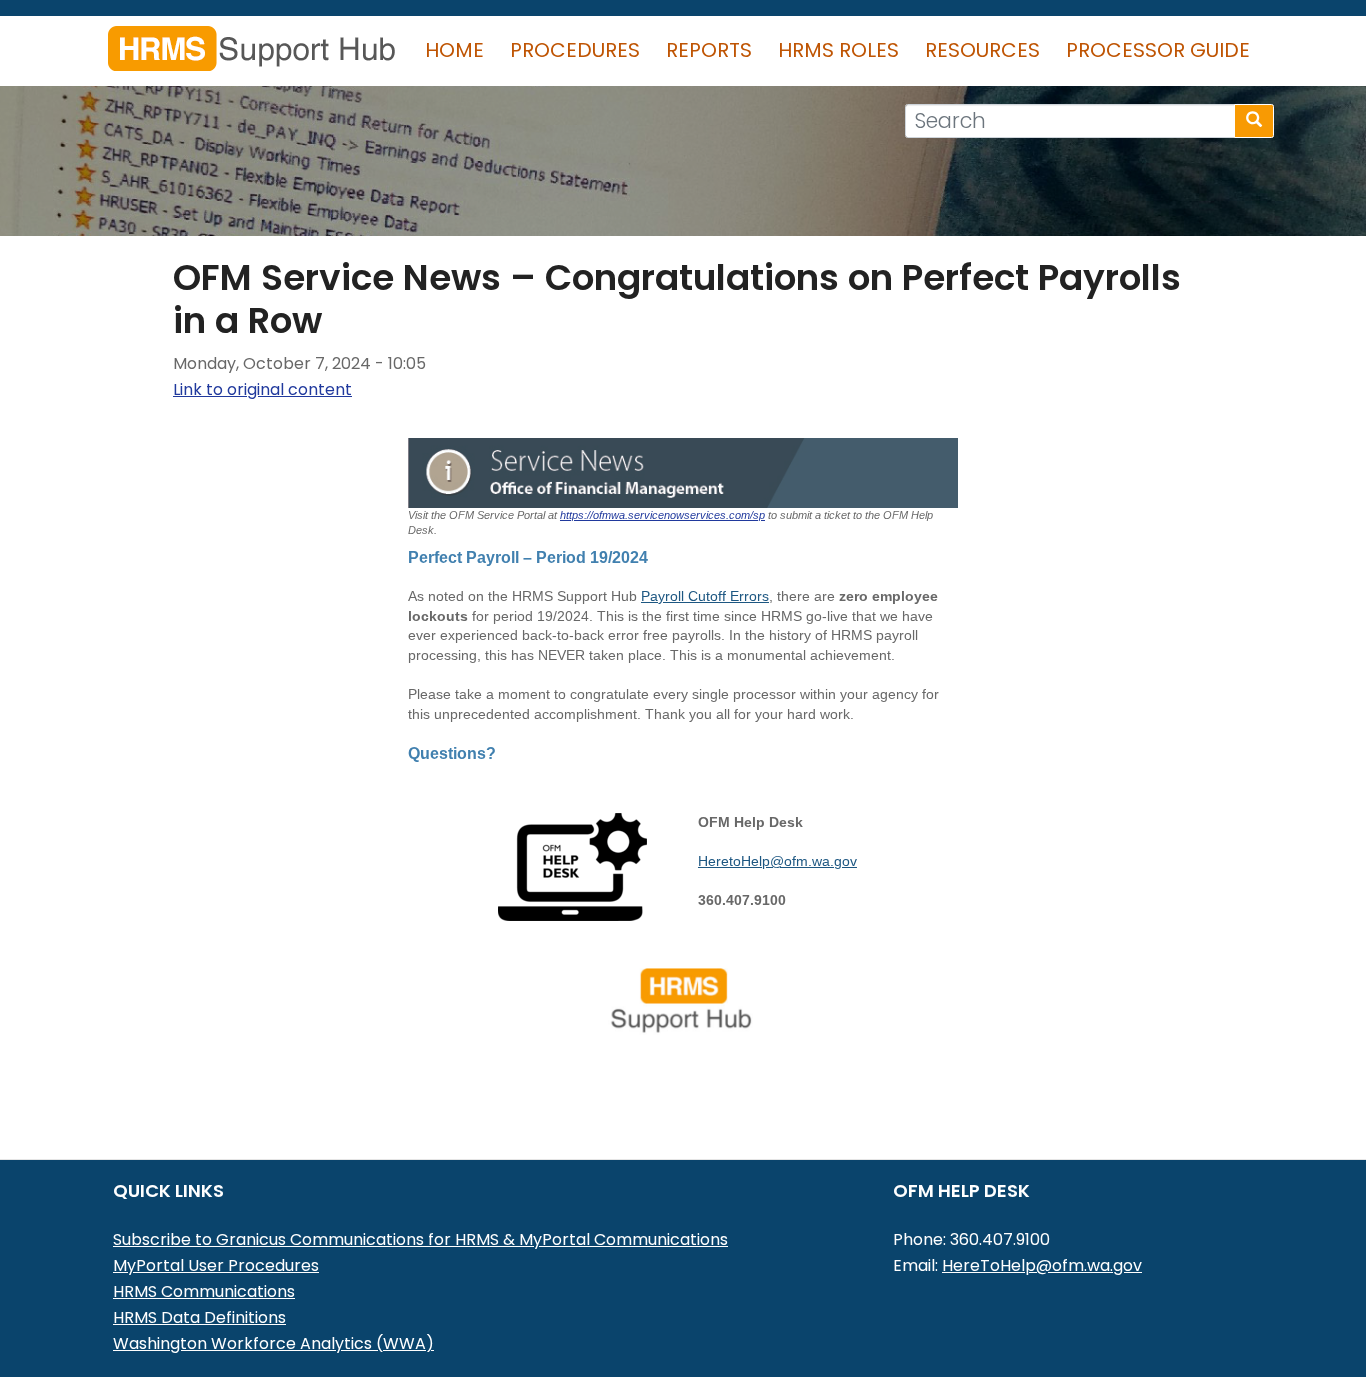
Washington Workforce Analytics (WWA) (273, 1343)
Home (454, 50)
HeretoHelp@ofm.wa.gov (777, 861)
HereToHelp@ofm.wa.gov (1042, 1265)
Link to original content (262, 389)
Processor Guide (1158, 50)
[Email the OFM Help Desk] (572, 865)
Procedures (575, 50)
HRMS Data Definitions (199, 1317)
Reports (709, 50)
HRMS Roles (838, 50)
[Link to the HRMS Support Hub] (683, 999)
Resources (982, 50)
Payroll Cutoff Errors (705, 596)
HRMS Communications (204, 1291)
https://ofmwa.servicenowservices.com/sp (662, 515)
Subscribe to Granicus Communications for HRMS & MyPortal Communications (420, 1239)
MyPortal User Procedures (216, 1265)
